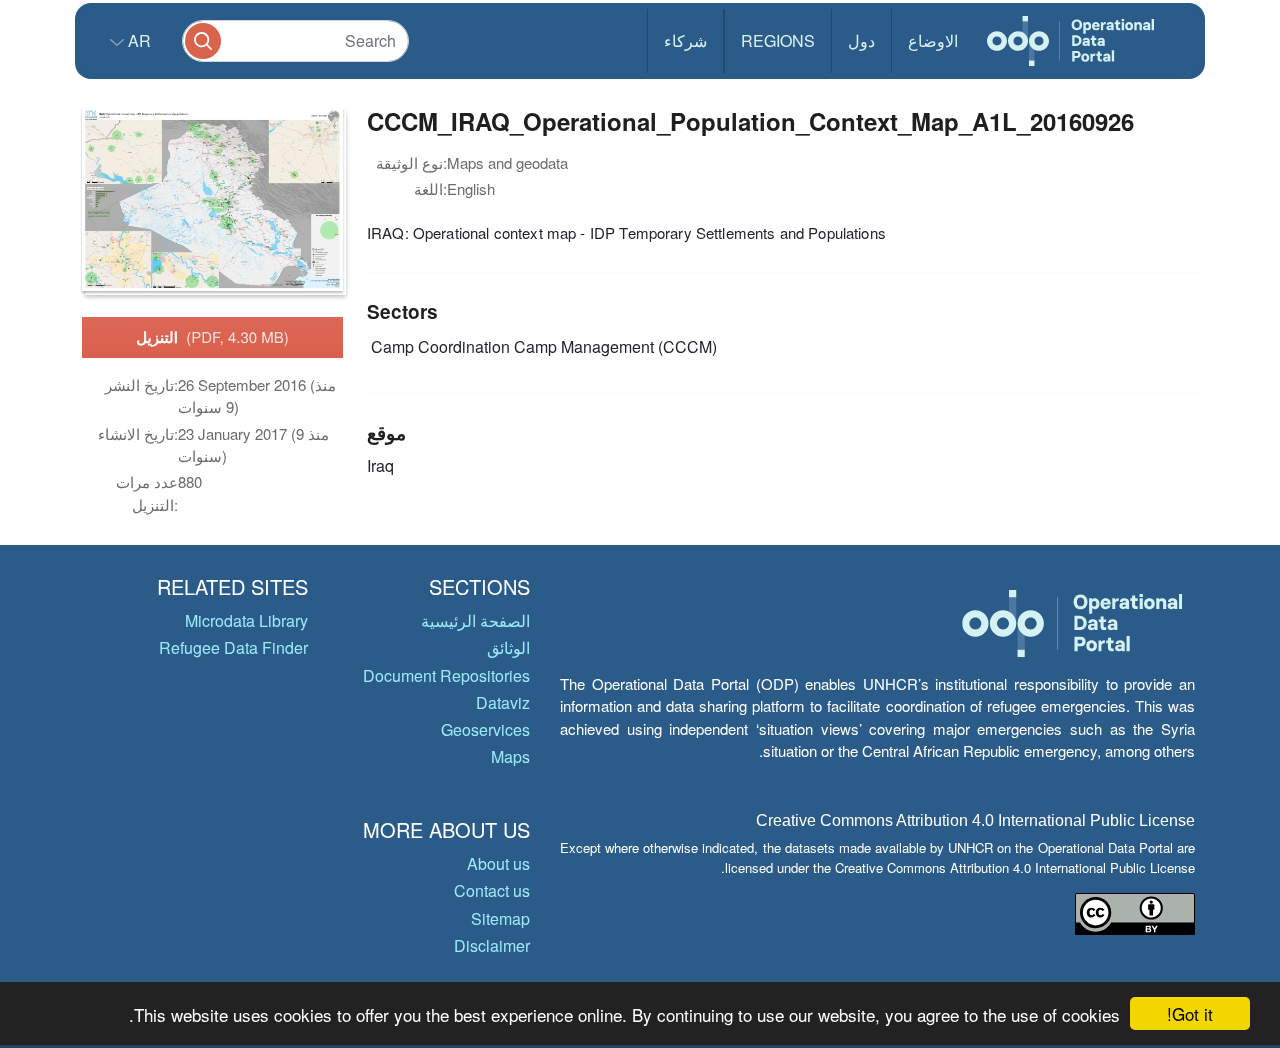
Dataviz (503, 702)
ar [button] (137, 40)
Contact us (492, 890)
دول (861, 40)
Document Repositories (446, 675)
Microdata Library (246, 620)
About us (498, 863)
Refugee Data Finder (233, 647)
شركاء (685, 40)
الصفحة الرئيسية (475, 620)
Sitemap (500, 918)
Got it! (1190, 1013)
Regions (778, 40)
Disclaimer (492, 945)
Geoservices (485, 729)
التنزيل (212, 337)
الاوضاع (933, 40)
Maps (510, 756)
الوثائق (508, 647)
